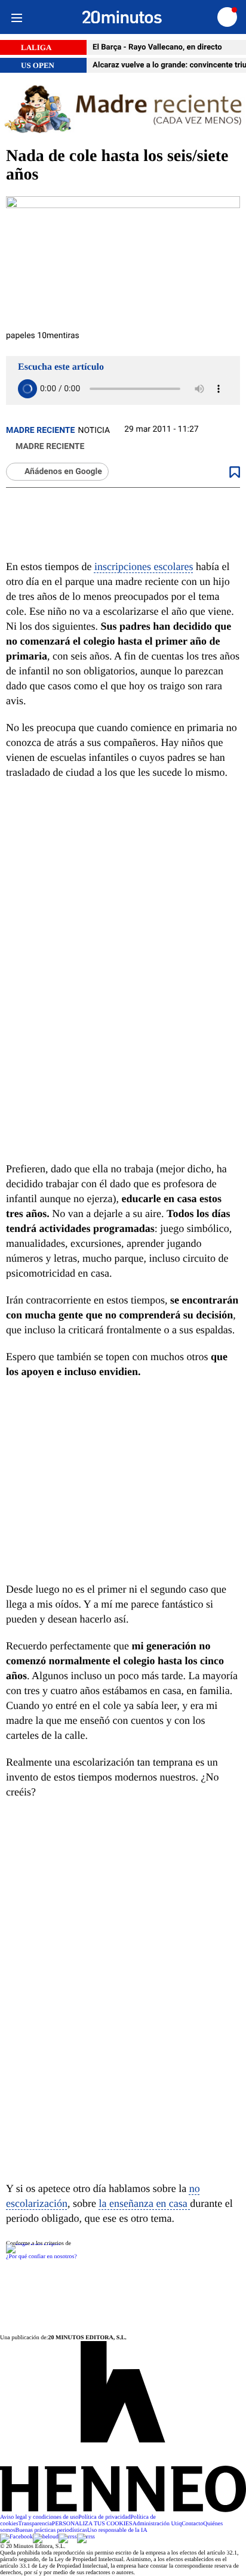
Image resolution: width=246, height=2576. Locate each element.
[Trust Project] (33, 2244)
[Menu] (16, 17)
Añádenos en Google (63, 472)
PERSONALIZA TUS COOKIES (92, 2524)
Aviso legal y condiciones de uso (39, 2517)
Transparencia (35, 2524)
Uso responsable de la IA (117, 2530)
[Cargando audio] (27, 389)
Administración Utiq (157, 2524)
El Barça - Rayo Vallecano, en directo (157, 47)
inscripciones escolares (144, 566)
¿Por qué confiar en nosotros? (41, 2257)
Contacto (192, 2524)
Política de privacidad (104, 2517)
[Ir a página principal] (122, 17)
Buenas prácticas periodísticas (52, 2530)
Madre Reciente (40, 431)
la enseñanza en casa (144, 2203)
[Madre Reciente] (123, 110)
